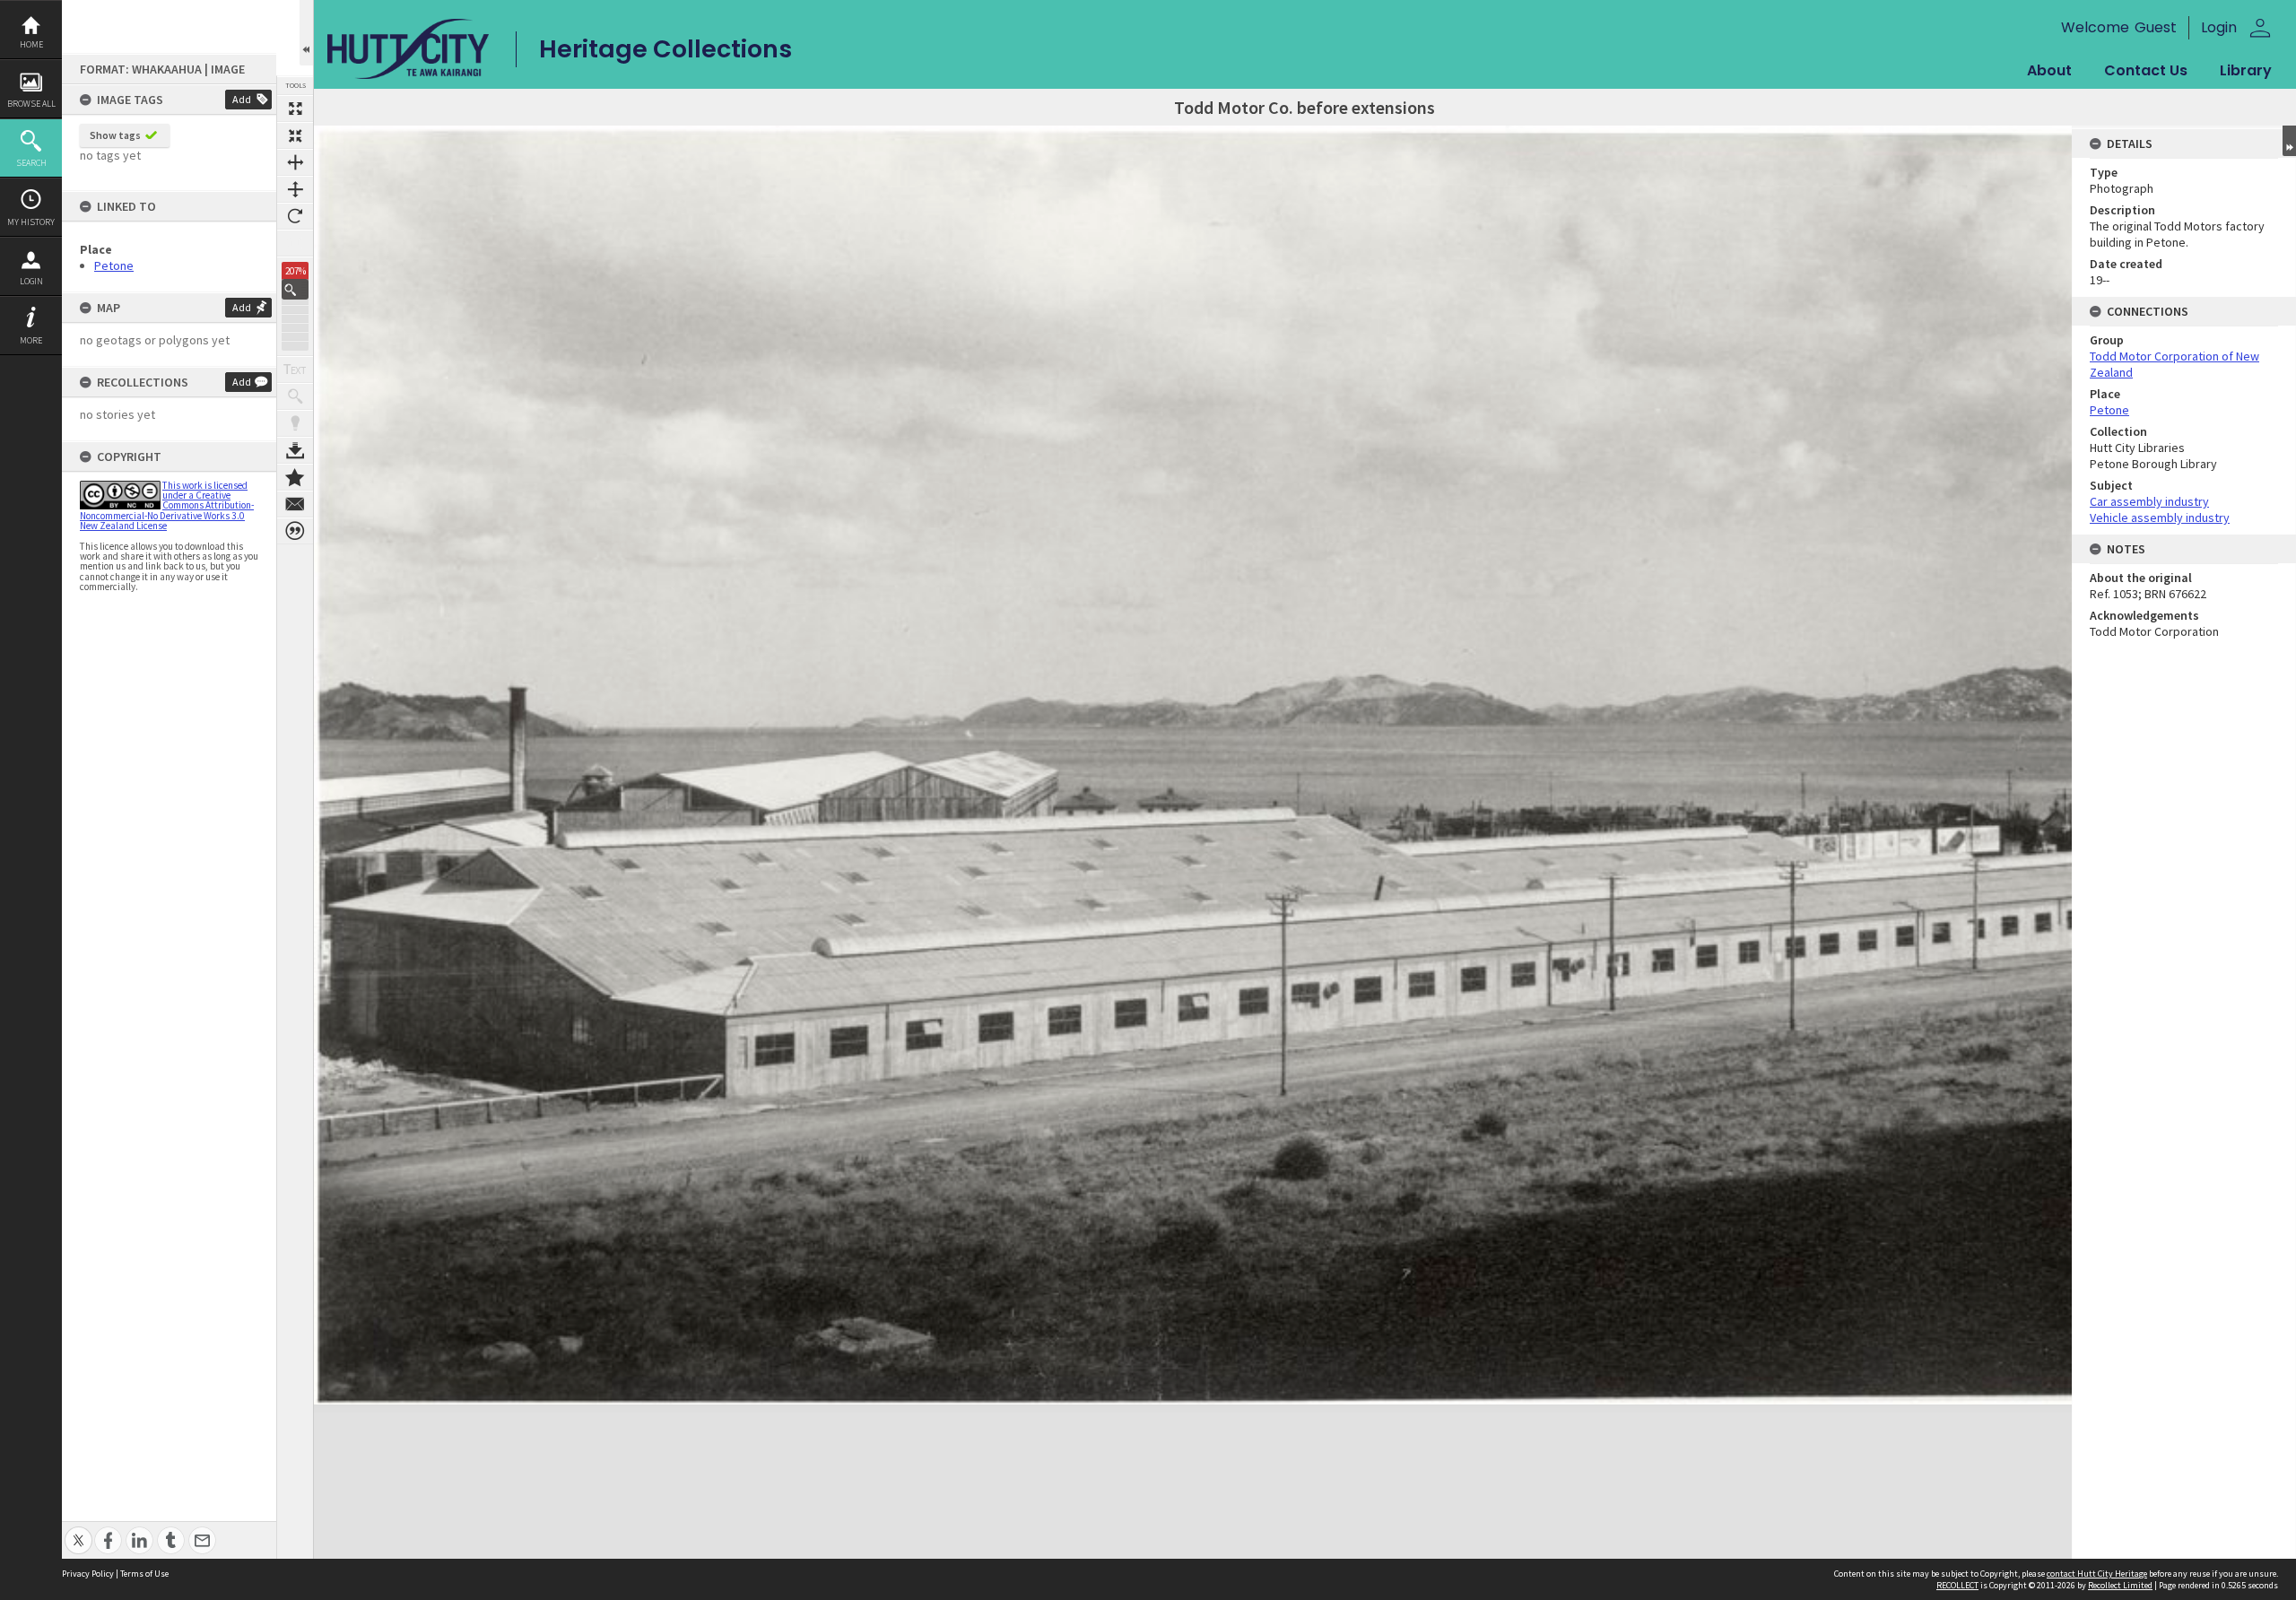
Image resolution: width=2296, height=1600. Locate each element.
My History (31, 222)
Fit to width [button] (295, 162)
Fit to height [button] (295, 189)
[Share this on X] (78, 1530)
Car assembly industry (2149, 501)
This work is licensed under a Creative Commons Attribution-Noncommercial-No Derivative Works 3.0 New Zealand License (167, 505)
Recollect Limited (2120, 1585)
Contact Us (2146, 70)
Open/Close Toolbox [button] (306, 33)
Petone (114, 265)
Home (31, 44)
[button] (295, 289)
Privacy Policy (88, 1574)
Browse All (31, 104)
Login (31, 281)
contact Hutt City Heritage (2097, 1574)
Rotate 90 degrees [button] (295, 216)
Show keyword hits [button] (295, 396)
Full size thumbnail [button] (295, 109)
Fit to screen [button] (295, 135)
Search (31, 163)
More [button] (31, 340)
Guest (2156, 27)
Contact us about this (295, 504)
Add (242, 99)
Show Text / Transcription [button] (295, 370)
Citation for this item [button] (295, 531)
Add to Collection (295, 477)
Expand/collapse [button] (2289, 141)
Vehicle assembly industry (2160, 517)
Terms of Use (144, 1574)
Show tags (115, 135)
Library (2246, 70)
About (2049, 70)
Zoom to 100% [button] (295, 243)
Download (295, 450)
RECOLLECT (1957, 1585)
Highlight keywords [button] (295, 423)
